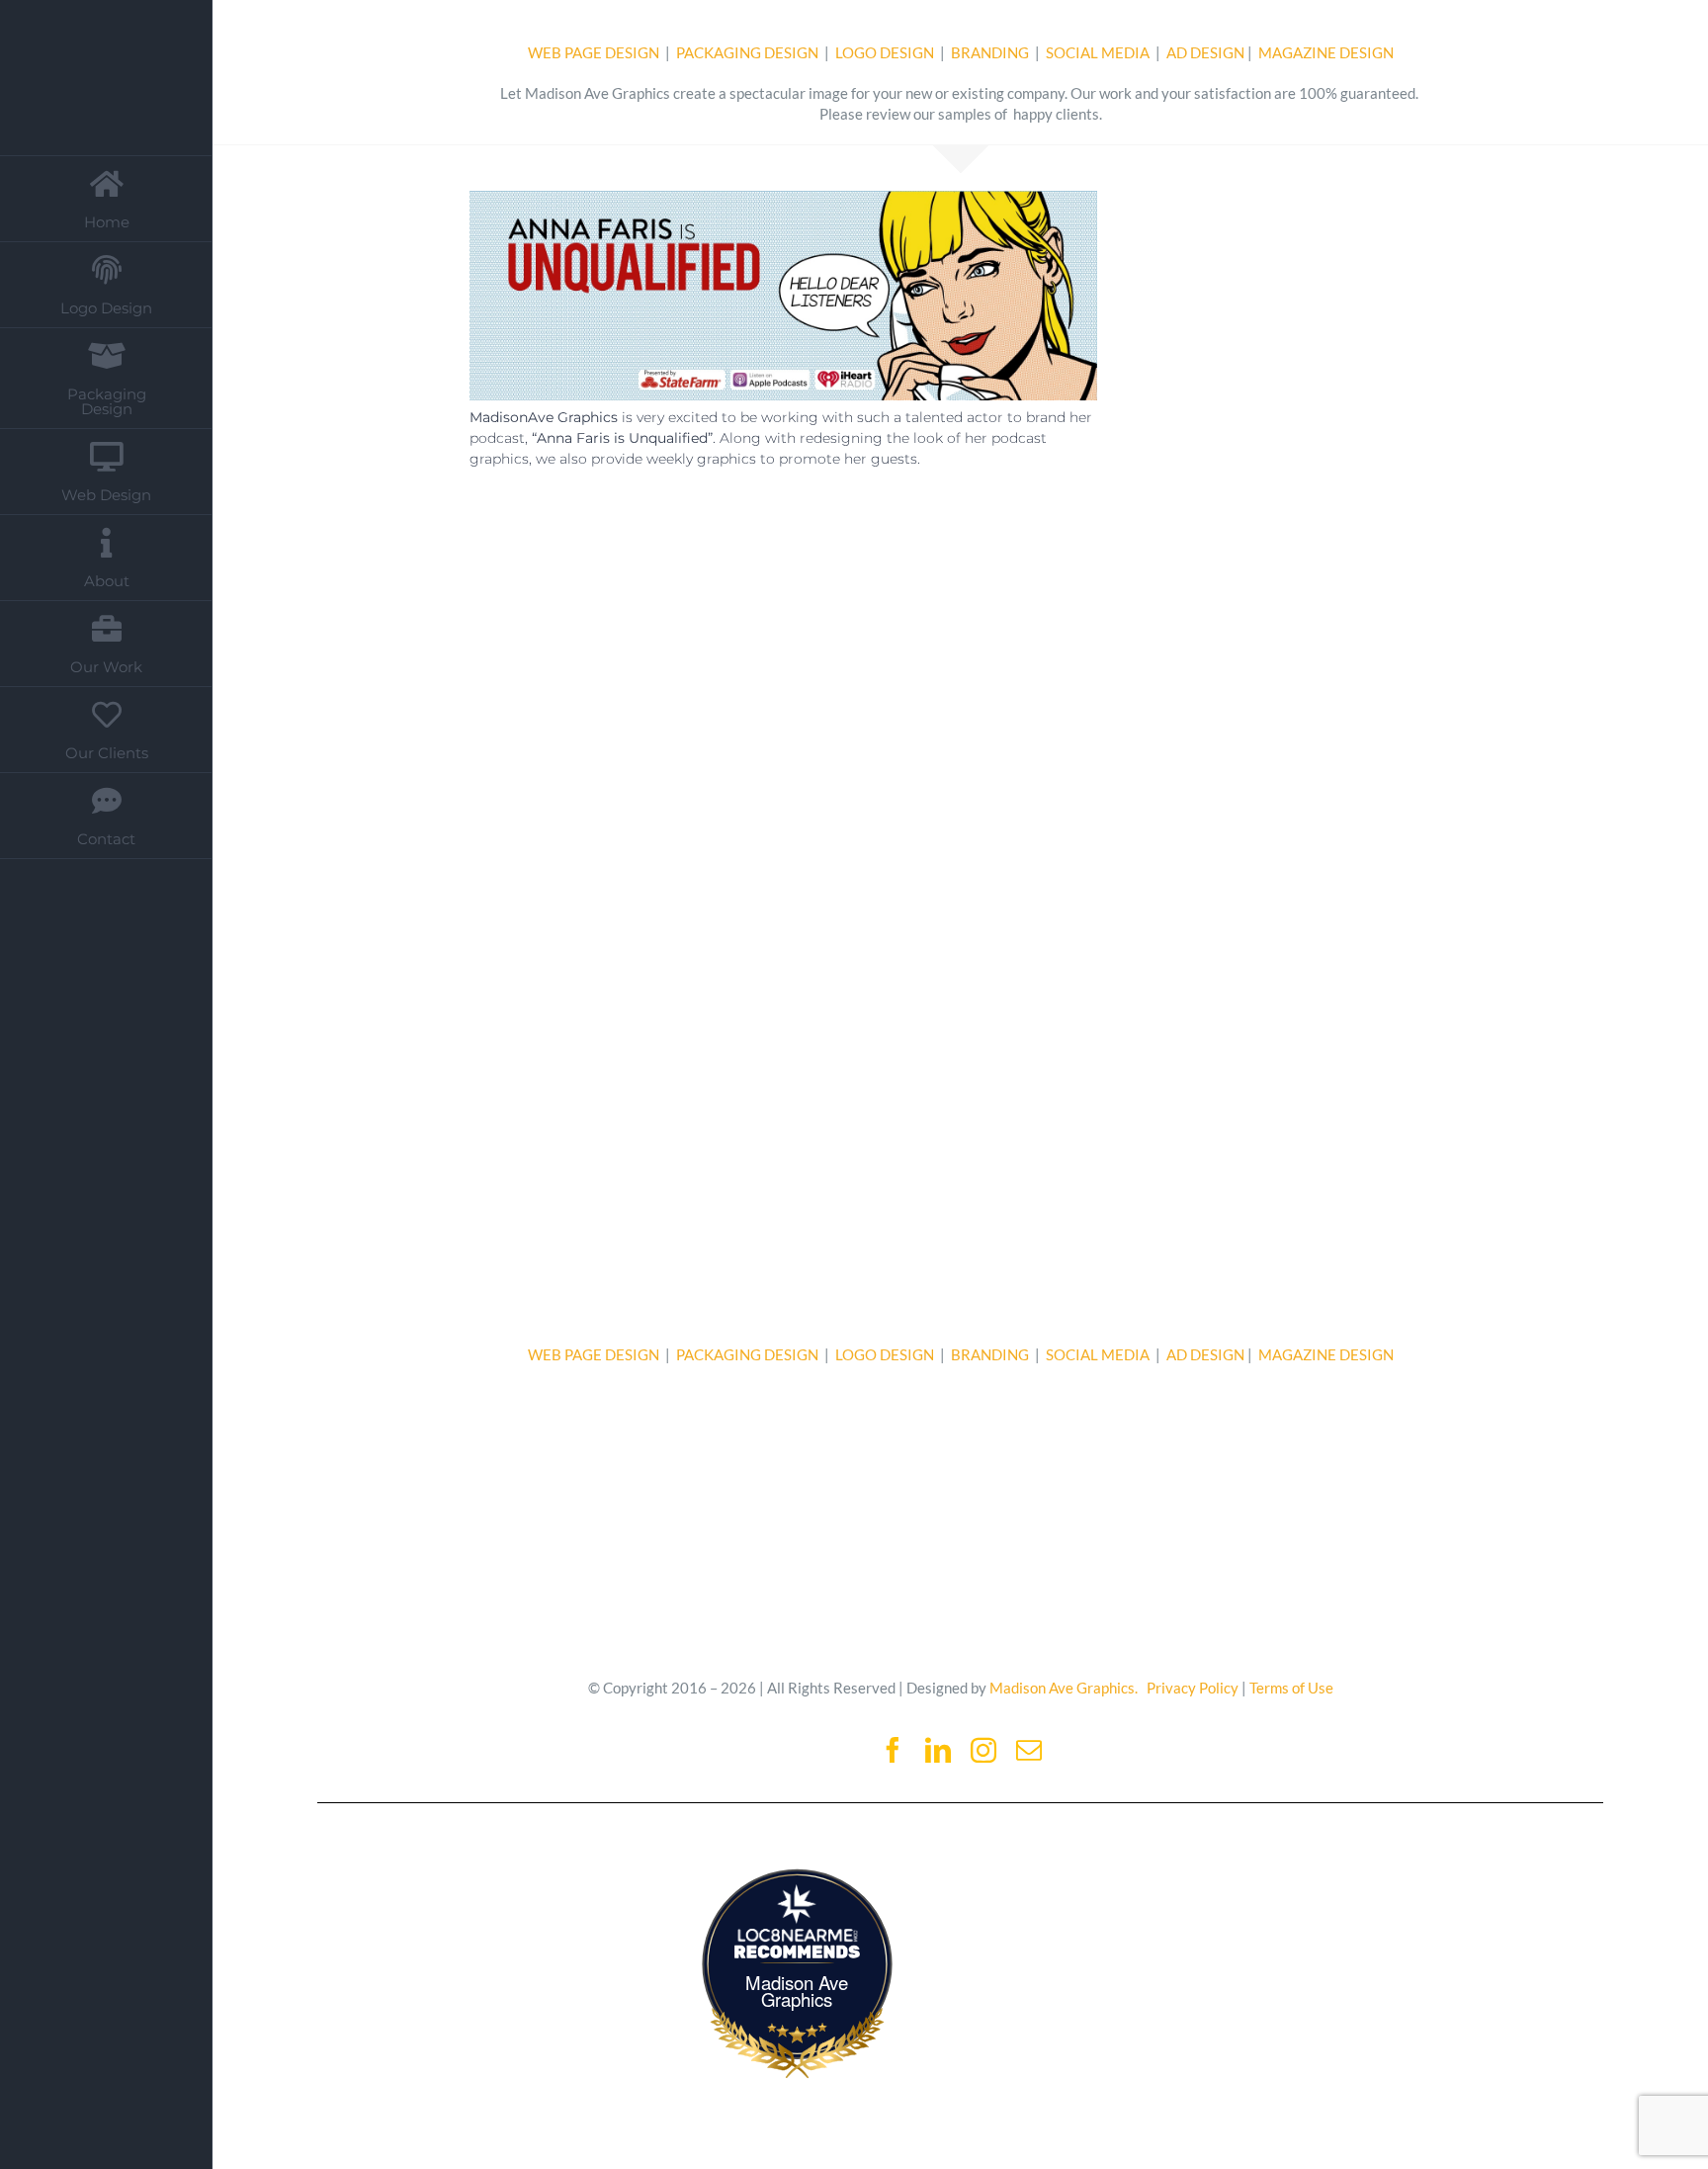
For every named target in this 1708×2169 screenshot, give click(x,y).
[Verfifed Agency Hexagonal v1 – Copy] (1428, 1869)
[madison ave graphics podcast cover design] (577, 558)
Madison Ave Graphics (797, 1991)
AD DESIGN (1205, 52)
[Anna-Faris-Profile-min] (1294, 198)
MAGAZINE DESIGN (1326, 52)
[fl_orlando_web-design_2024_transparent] (1128, 1869)
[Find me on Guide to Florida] (459, 1872)
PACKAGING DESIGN (747, 52)
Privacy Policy (1193, 1688)
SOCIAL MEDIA (1099, 52)
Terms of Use (1291, 1688)
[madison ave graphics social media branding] (832, 1029)
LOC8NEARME (801, 1935)
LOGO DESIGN (886, 52)
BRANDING (990, 52)
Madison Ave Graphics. (1064, 1688)
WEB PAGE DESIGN (594, 52)
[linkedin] (938, 1750)
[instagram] (983, 1750)
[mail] (1029, 1750)
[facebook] (893, 1750)
